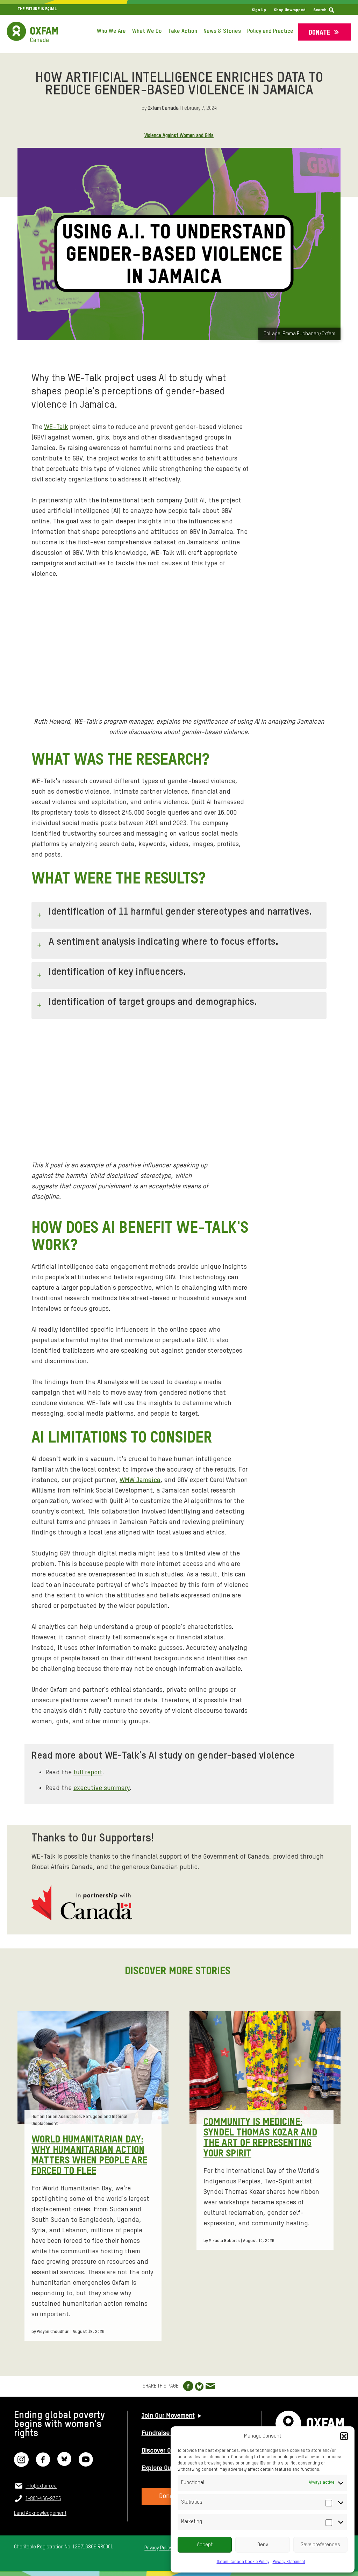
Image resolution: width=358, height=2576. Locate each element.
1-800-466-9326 (43, 2499)
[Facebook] (43, 2464)
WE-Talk (56, 427)
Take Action (183, 31)
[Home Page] (32, 32)
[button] (344, 2436)
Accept (205, 2545)
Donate (320, 33)
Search (320, 10)
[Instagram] (21, 2464)
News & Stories (222, 31)
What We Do (147, 31)
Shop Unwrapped (290, 10)
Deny (263, 2545)
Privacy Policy (158, 2548)
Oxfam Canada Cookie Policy (243, 2562)
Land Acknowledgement (40, 2513)
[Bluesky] (64, 2464)
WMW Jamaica (140, 1480)
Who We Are (111, 31)
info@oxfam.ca (41, 2486)
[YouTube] (86, 2464)
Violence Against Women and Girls (179, 136)
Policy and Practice (270, 31)
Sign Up (259, 10)
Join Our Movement (168, 2416)
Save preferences (320, 2545)
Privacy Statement (289, 2562)
